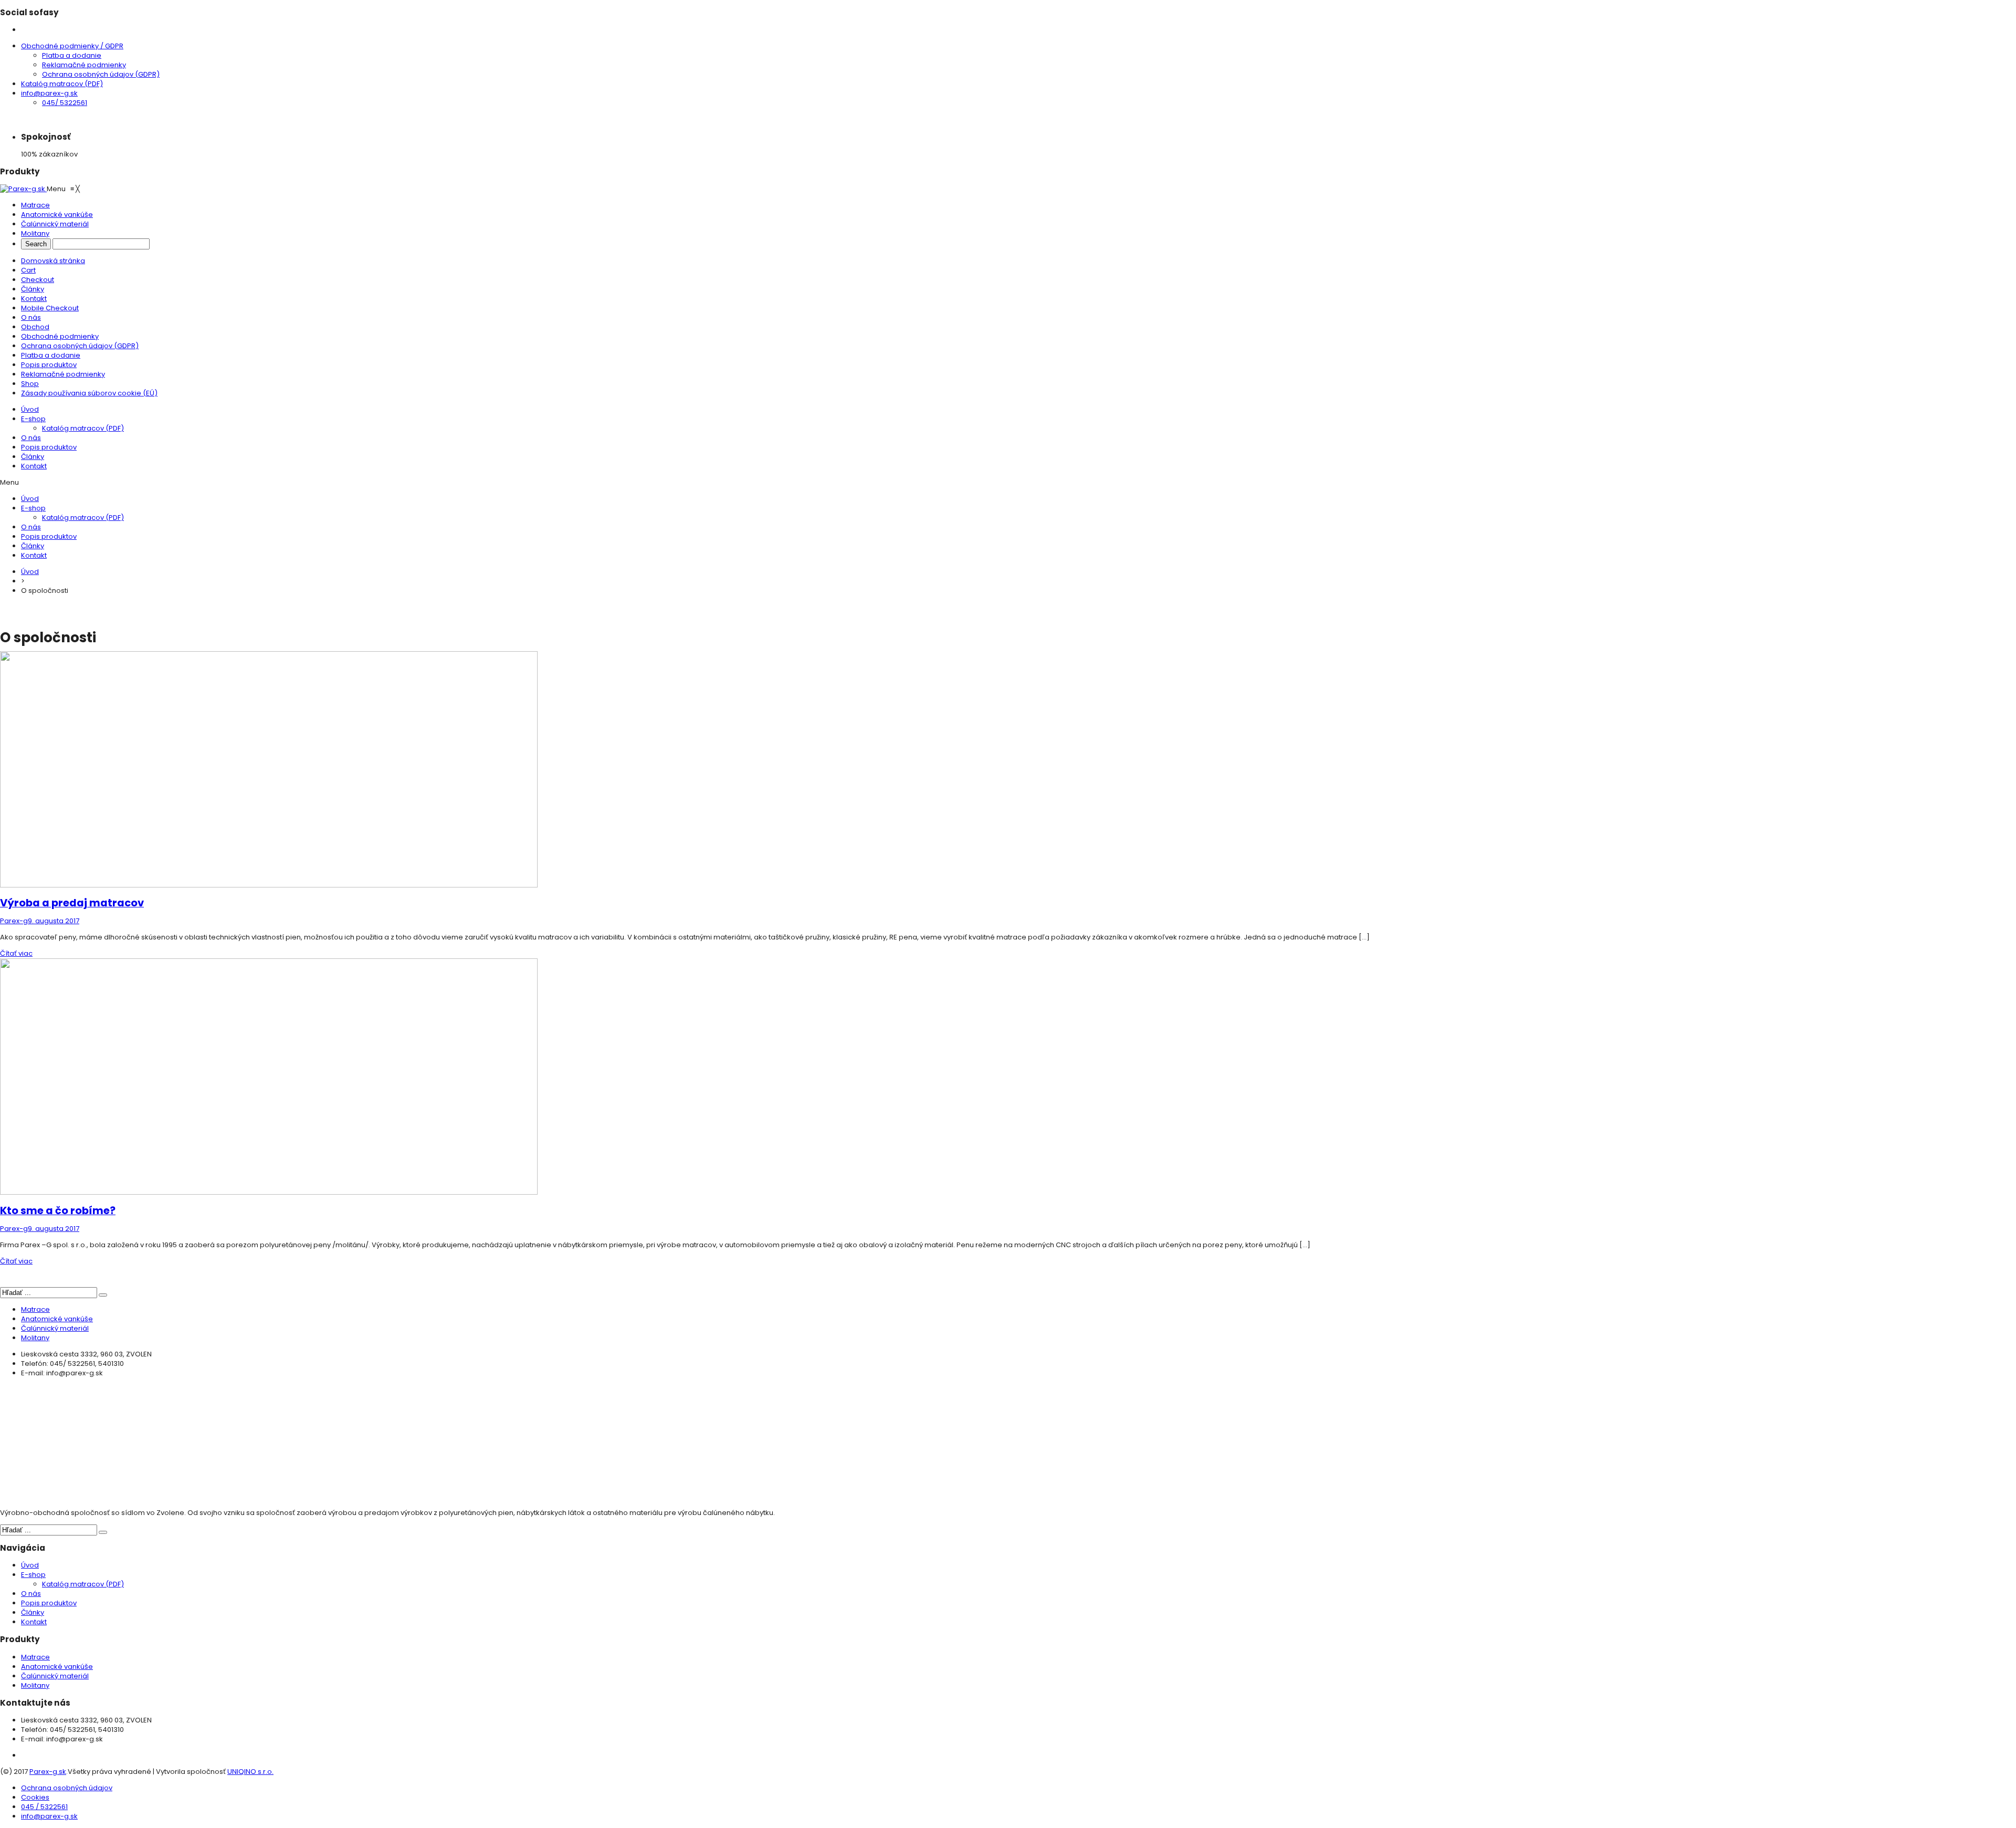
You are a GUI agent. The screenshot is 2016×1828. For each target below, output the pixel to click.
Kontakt (34, 299)
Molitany (35, 1338)
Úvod (30, 409)
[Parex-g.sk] (23, 189)
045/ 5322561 (65, 103)
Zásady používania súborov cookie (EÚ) (89, 393)
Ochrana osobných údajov (67, 1788)
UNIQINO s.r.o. (250, 1772)
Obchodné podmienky (60, 336)
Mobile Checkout (50, 308)
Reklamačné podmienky (84, 65)
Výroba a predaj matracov (72, 903)
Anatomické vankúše (57, 1319)
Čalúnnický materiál (55, 1328)
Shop (30, 384)
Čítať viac (16, 953)
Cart (28, 270)
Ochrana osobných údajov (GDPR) (101, 74)
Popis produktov (49, 365)
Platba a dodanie (72, 55)
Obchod (35, 327)
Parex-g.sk (48, 1772)
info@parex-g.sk (49, 93)
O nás (31, 317)
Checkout (38, 280)
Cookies (35, 1797)
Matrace (35, 1309)
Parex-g (14, 921)
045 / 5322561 (44, 1807)
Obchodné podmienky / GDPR (72, 46)
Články (33, 289)
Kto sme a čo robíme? (58, 1211)
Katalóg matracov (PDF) (62, 84)
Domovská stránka (53, 261)
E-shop (33, 419)
